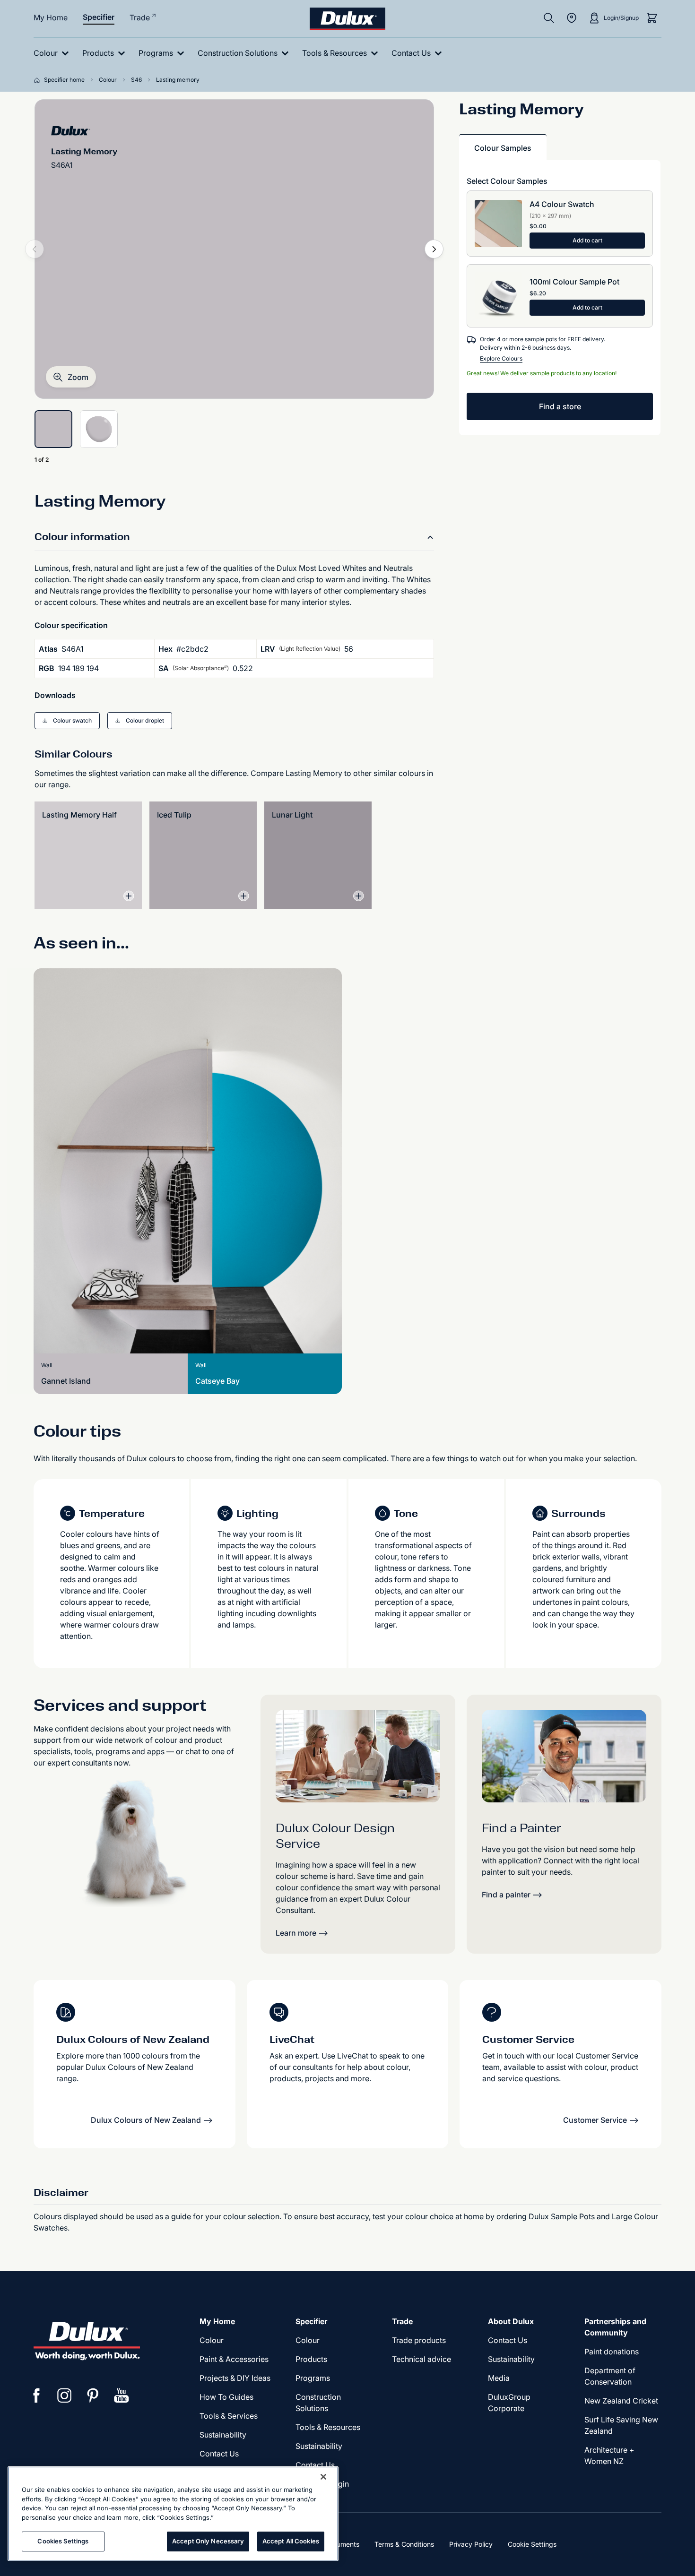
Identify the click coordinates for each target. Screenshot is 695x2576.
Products (311, 2359)
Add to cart (587, 240)
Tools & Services (229, 2416)
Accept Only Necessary (208, 2541)
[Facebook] (36, 2395)
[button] (71, 377)
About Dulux (511, 2321)
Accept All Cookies (291, 2541)
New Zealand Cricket (621, 2401)
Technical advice (421, 2359)
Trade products (419, 2340)
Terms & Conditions (404, 2544)
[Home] (39, 80)
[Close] (323, 2477)
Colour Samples (503, 148)
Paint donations (612, 2352)
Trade (140, 17)
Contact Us (219, 2454)
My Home (51, 17)
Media (499, 2378)
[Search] (549, 18)
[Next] (434, 249)
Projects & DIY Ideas (235, 2378)
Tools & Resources (328, 2427)
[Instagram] (65, 2395)
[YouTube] (122, 2395)
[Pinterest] (93, 2395)
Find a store (560, 406)
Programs (313, 2378)
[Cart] (652, 18)
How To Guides (226, 2397)
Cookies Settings (63, 2541)
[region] (173, 2514)
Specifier (99, 17)
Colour (212, 2340)
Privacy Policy (471, 2544)
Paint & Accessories (234, 2359)
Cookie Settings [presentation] (532, 2544)
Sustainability (223, 2435)
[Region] (572, 18)
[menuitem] (53, 53)
